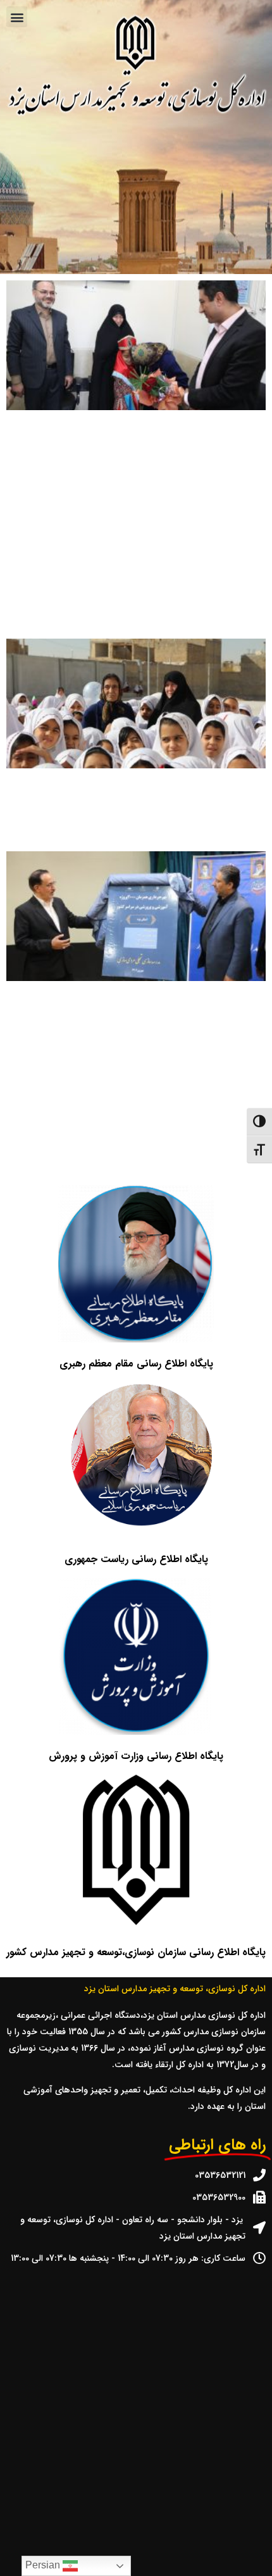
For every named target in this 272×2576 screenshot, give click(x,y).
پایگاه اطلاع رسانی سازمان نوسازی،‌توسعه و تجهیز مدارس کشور (136, 1952)
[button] (17, 17)
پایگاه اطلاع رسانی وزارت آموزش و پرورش (136, 1756)
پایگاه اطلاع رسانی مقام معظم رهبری (136, 1364)
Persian (44, 2565)
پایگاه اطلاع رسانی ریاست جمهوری (136, 1559)
